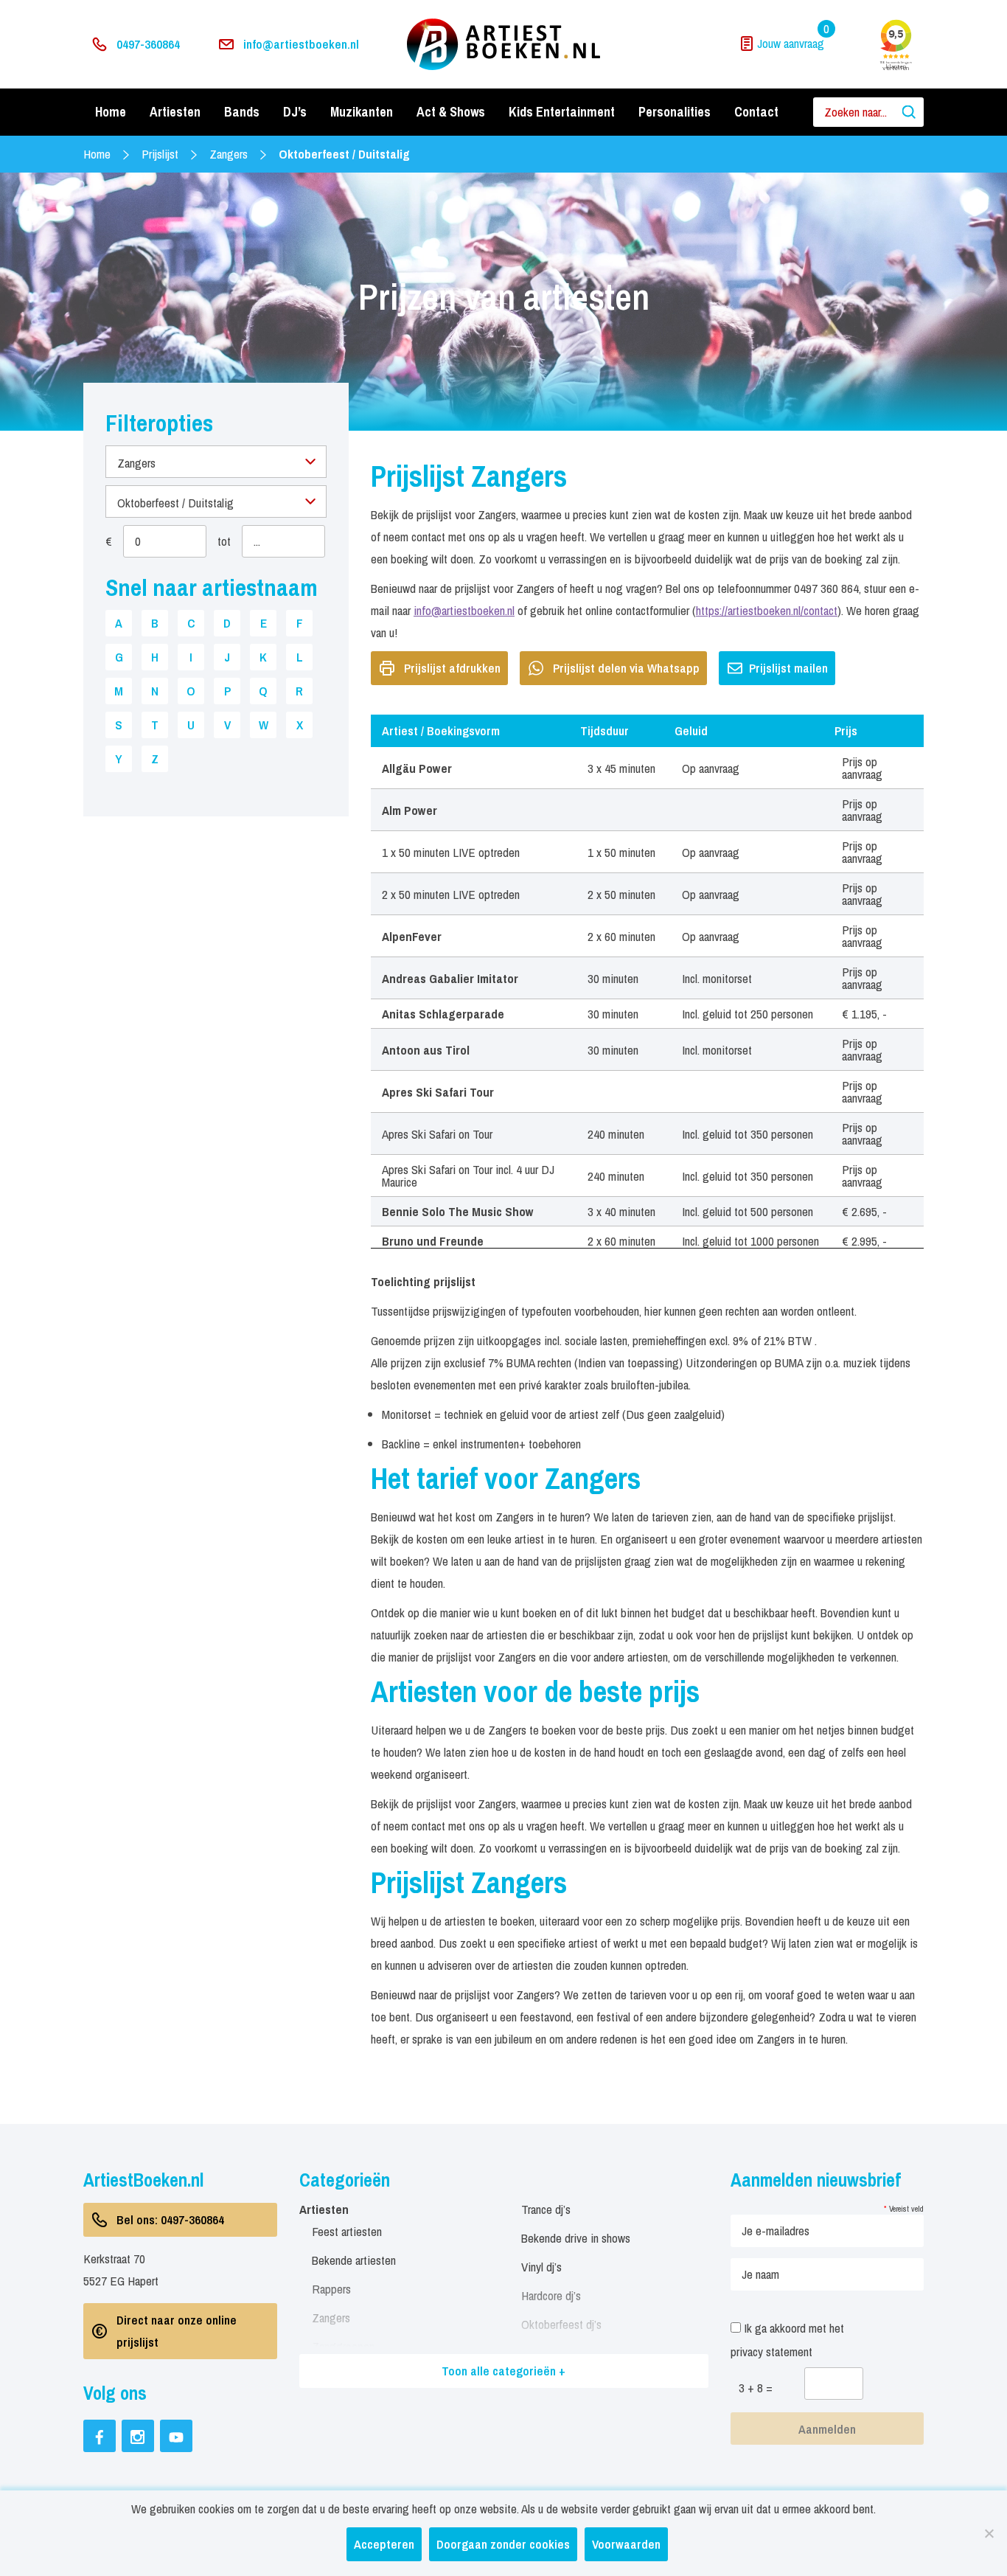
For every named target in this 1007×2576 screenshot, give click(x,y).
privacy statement (771, 2351)
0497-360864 (148, 44)
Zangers (229, 154)
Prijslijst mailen (788, 668)
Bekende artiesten (354, 2260)
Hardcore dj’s (551, 2295)
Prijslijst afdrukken (452, 668)
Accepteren (384, 2544)
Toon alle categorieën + (503, 2371)
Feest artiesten (347, 2231)
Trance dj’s (546, 2209)
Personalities (675, 112)
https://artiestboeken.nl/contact (767, 610)
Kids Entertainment (562, 112)
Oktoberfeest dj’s (561, 2324)
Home (111, 112)
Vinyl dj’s (541, 2267)
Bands (242, 112)
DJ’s (295, 112)
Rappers (331, 2289)
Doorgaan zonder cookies (503, 2544)
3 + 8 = (756, 2388)
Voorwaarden (626, 2544)
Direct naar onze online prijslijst (177, 2331)
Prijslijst (160, 154)
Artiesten (175, 112)
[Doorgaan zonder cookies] (989, 2533)
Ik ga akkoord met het (787, 2340)
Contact (756, 112)
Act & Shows (451, 112)
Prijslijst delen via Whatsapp (626, 668)
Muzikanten (362, 112)
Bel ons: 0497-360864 (170, 2219)
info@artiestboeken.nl (301, 44)
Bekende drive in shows (576, 2238)
